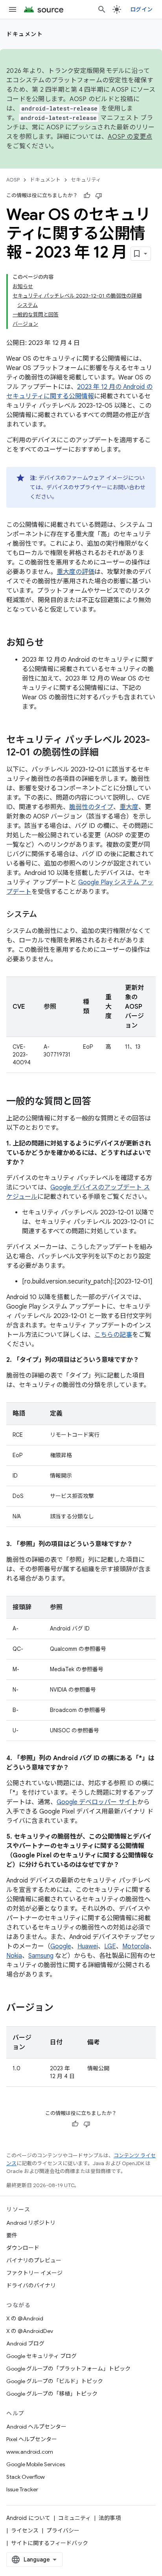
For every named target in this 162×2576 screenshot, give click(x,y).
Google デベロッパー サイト (97, 1802)
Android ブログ (25, 2344)
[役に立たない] (99, 196)
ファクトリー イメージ (34, 2273)
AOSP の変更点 (130, 137)
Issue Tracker (22, 2489)
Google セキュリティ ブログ (41, 2356)
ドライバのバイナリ (31, 2286)
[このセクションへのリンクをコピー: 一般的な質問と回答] (99, 1102)
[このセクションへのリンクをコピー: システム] (45, 915)
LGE (110, 1946)
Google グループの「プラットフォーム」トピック (68, 2369)
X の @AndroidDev (30, 2331)
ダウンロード (23, 2248)
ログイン (141, 9)
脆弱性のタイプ (91, 807)
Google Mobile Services (36, 2464)
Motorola (136, 1946)
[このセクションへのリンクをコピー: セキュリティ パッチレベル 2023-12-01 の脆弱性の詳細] (107, 753)
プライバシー (63, 2531)
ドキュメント (25, 34)
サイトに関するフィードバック (50, 2543)
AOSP (13, 180)
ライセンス (25, 2531)
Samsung (41, 1956)
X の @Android (25, 2318)
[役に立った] (87, 196)
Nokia (14, 1956)
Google (61, 1946)
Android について (28, 2518)
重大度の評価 (75, 572)
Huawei (88, 1946)
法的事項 (110, 2518)
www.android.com (30, 2452)
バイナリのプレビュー (34, 2260)
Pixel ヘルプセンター (32, 2439)
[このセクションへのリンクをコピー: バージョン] (61, 2008)
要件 (12, 2235)
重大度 (129, 807)
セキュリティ (86, 180)
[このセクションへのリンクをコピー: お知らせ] (52, 643)
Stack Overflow (26, 2477)
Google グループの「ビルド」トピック (55, 2381)
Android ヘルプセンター (36, 2427)
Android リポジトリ (31, 2223)
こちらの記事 (113, 1335)
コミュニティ (75, 2518)
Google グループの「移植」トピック (52, 2394)
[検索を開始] (102, 9)
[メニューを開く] (13, 9)
